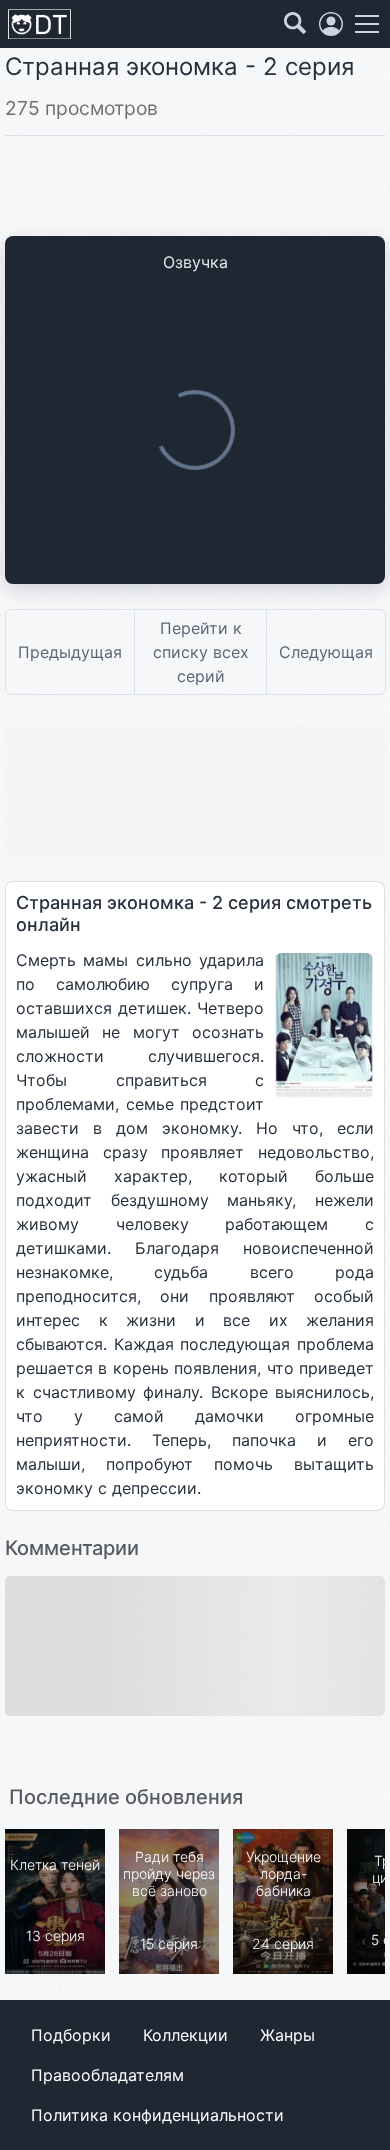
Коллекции (185, 2035)
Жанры (287, 2035)
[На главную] (39, 24)
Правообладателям (107, 2075)
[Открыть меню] (367, 24)
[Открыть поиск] (295, 24)
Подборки (71, 2035)
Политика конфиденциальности (157, 2115)
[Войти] (331, 24)
